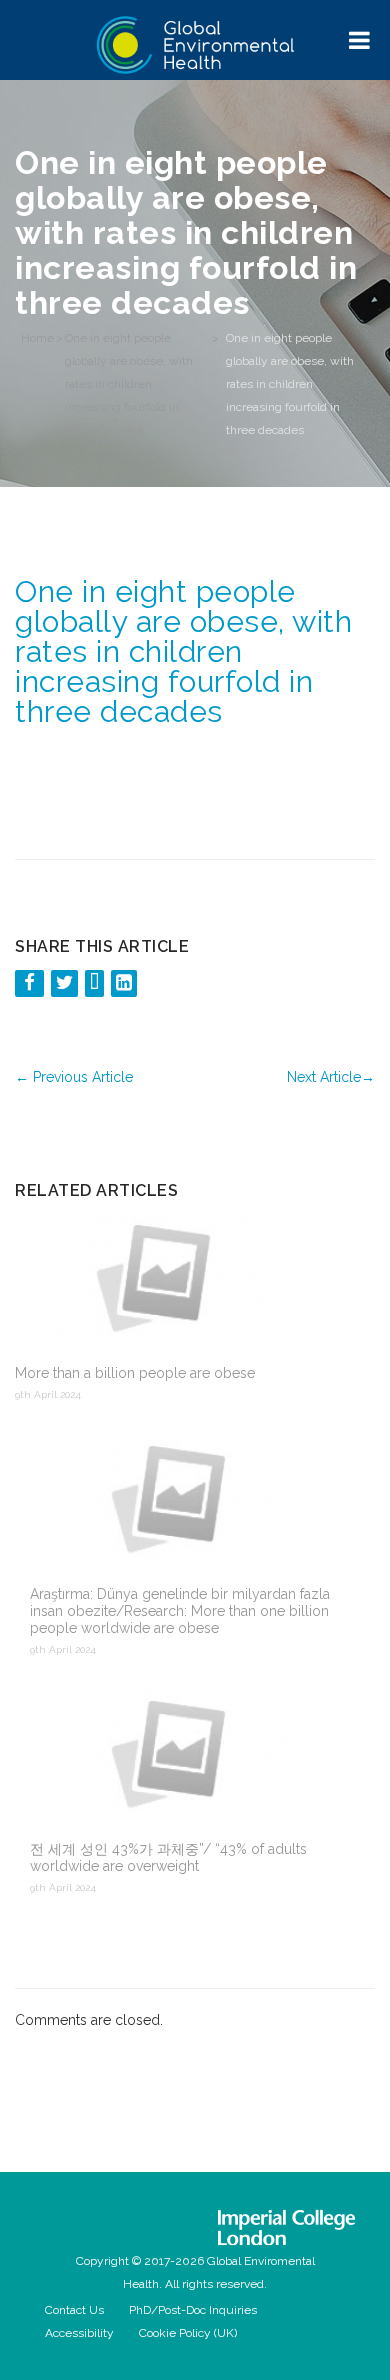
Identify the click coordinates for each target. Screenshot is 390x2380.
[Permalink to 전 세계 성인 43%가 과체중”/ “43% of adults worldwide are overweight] (202, 1754)
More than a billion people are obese (135, 1373)
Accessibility (79, 2333)
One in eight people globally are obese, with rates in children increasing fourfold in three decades (129, 384)
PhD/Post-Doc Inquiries (193, 2310)
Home (37, 338)
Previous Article (74, 1077)
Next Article (331, 1077)
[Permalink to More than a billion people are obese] (187, 1278)
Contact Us (74, 2310)
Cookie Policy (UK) (188, 2333)
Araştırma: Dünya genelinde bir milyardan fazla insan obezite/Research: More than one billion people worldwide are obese (180, 1611)
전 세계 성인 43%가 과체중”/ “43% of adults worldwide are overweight (168, 1857)
